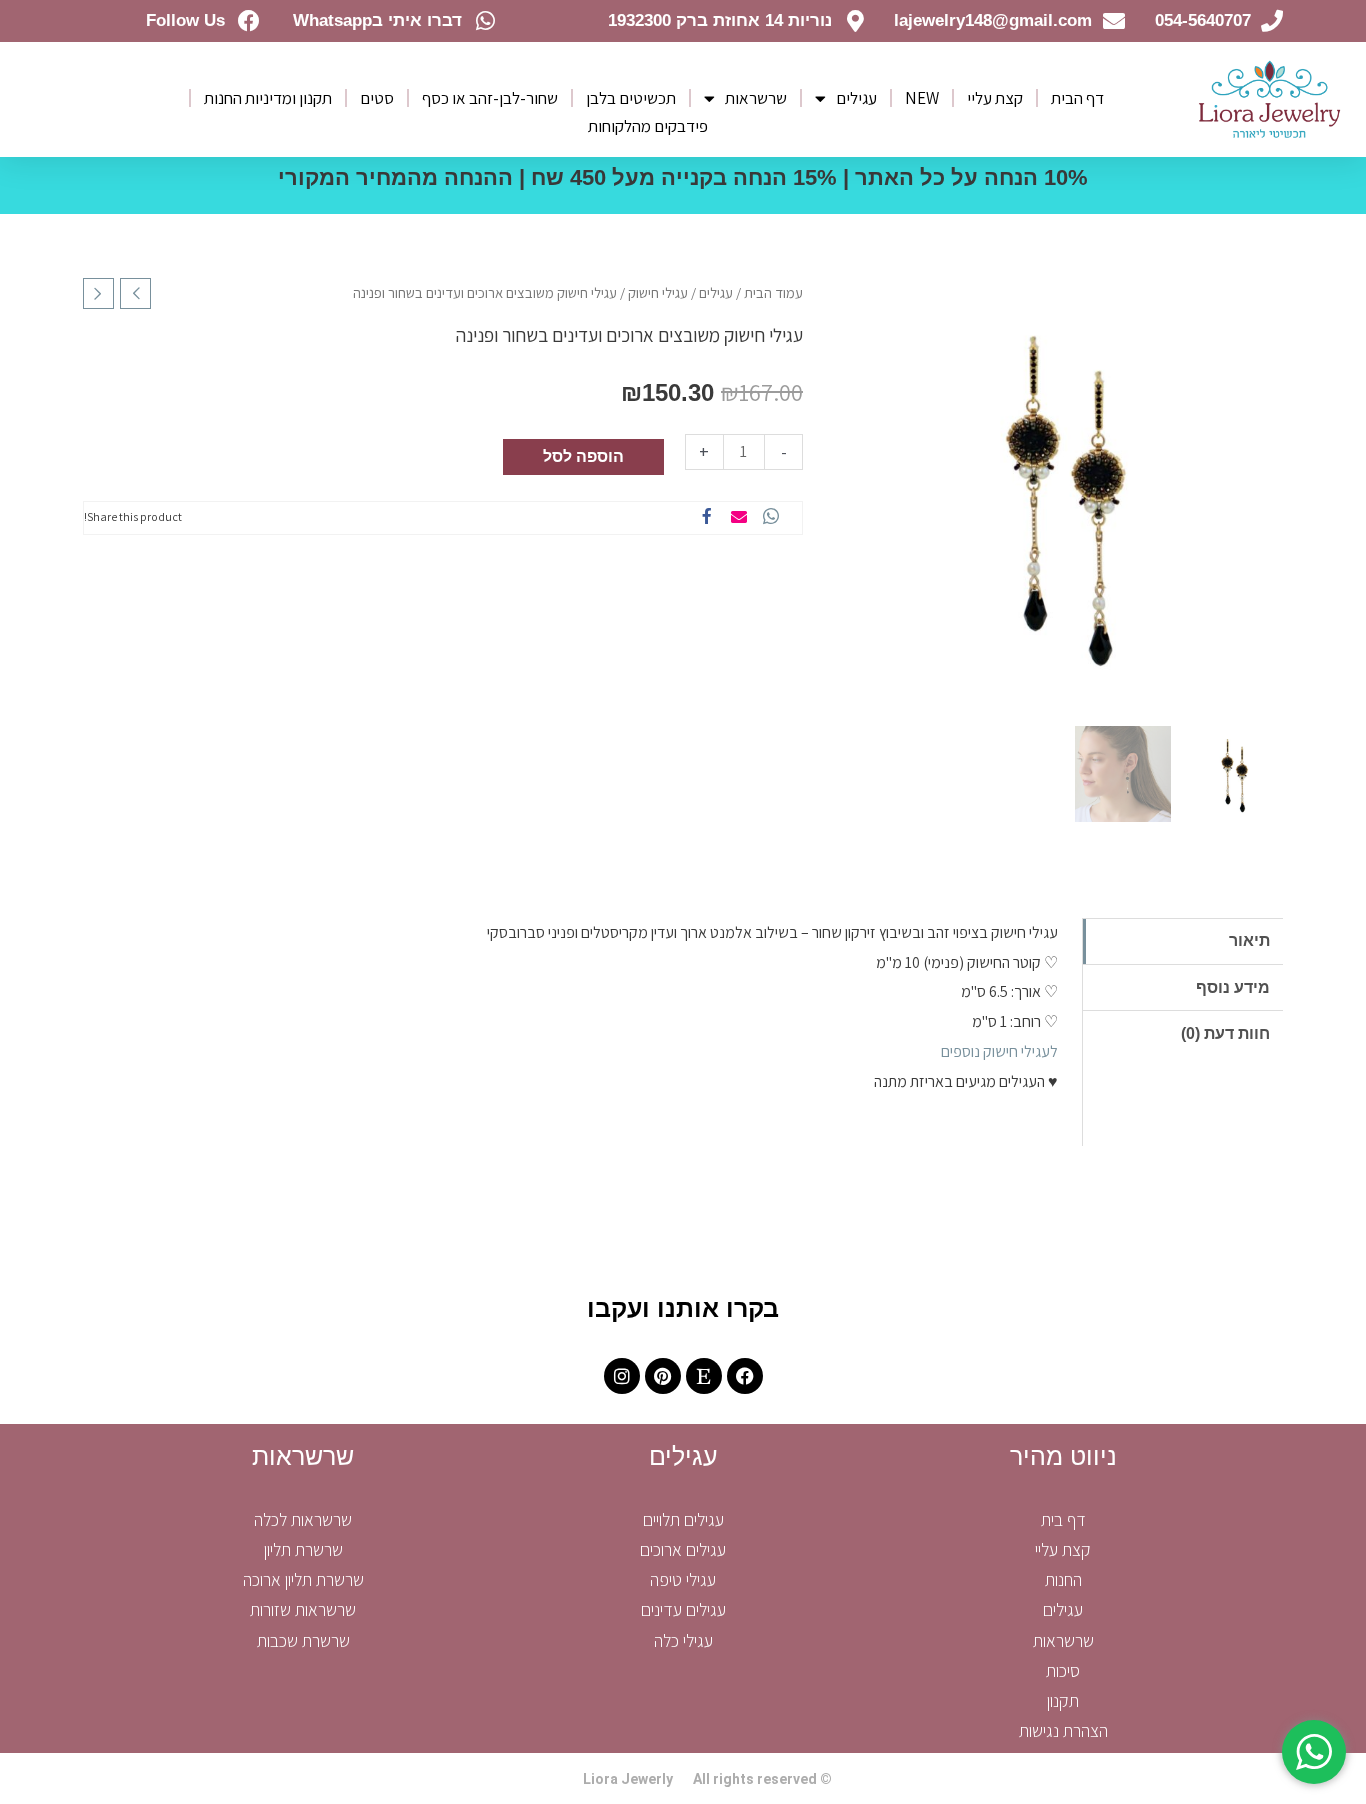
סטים (377, 98)
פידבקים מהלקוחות (648, 126)
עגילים (856, 98)
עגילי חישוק (658, 292)
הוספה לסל (583, 456)
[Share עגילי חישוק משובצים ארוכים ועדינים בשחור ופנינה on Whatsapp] (771, 518)
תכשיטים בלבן (631, 98)
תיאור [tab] (1249, 940)
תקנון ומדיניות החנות (268, 98)
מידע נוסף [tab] (1233, 987)
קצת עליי (995, 98)
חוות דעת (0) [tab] (1225, 1033)
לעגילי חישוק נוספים (999, 1051)
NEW (922, 98)
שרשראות (756, 98)
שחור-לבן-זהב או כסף (490, 98)
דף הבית (1077, 98)
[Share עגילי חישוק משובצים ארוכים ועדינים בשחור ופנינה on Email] (739, 518)
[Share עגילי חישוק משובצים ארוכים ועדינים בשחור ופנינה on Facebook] (707, 518)
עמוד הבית (773, 292)
